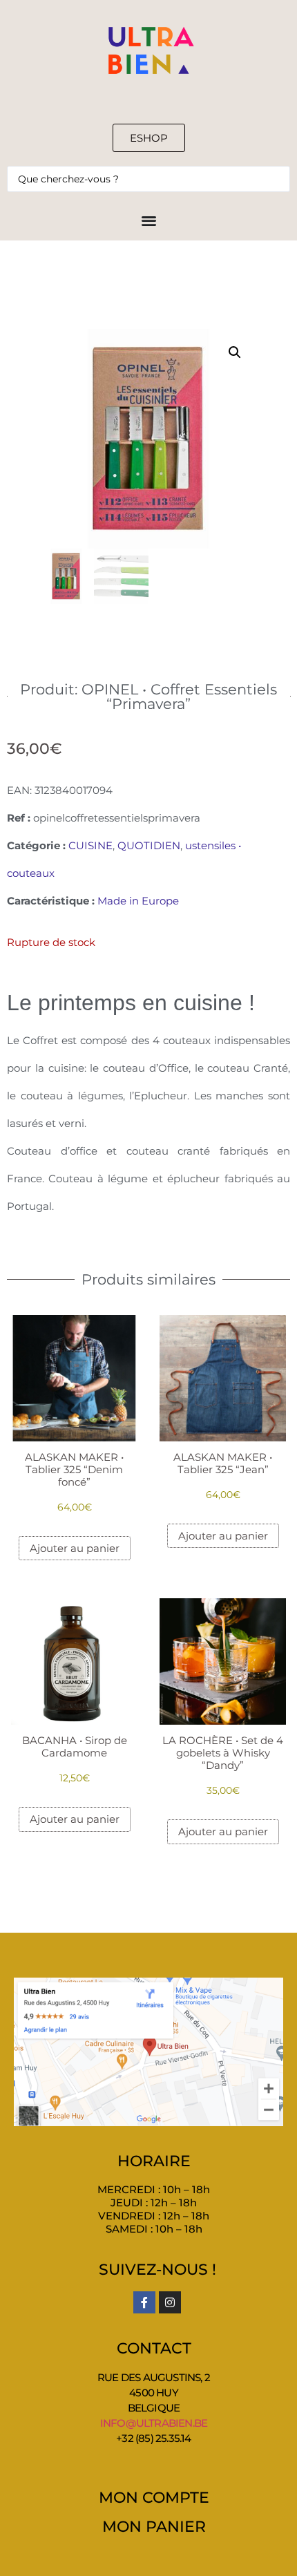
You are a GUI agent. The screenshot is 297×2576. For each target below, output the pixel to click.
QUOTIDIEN (149, 845)
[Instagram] (170, 2302)
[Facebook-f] (144, 2302)
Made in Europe (138, 901)
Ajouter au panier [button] (75, 1548)
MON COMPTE (154, 2498)
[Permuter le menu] (149, 220)
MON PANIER (154, 2527)
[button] (235, 352)
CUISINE (90, 845)
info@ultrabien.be (154, 2423)
